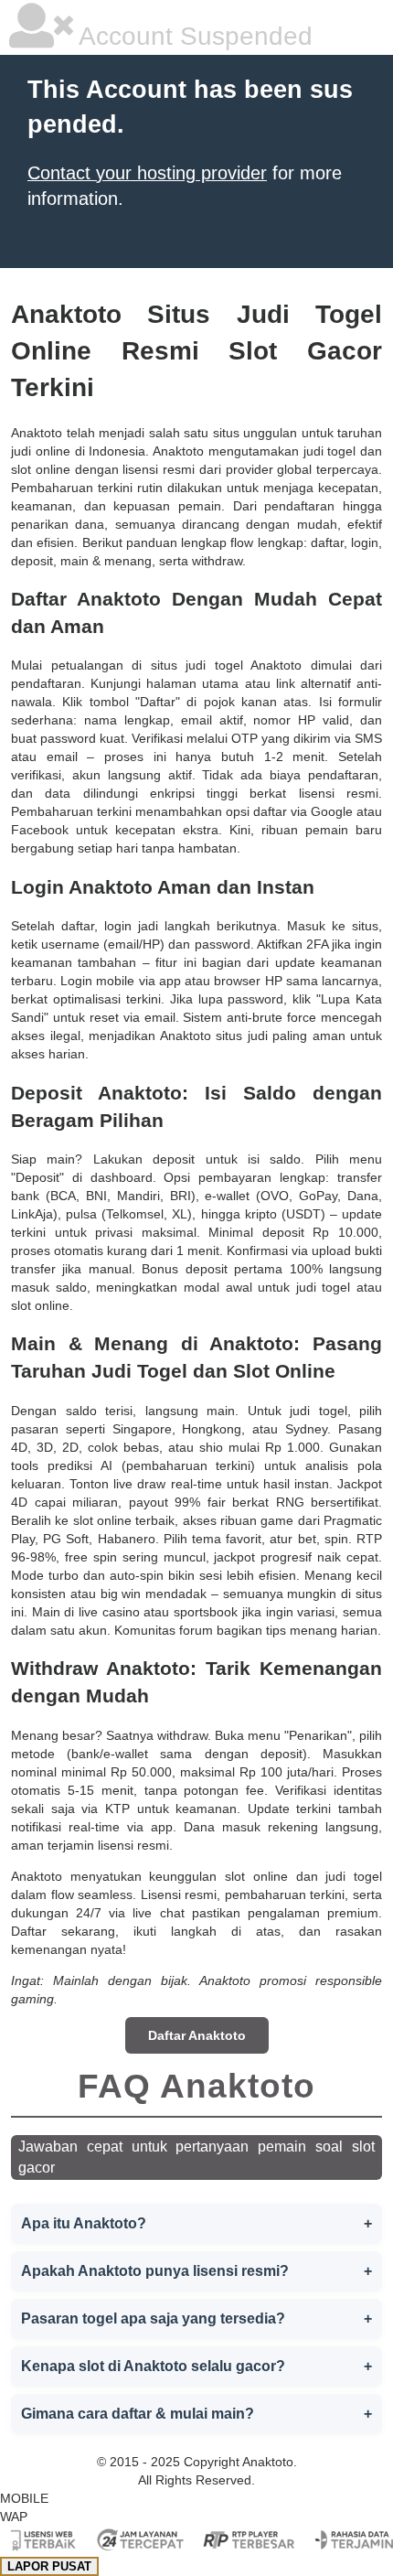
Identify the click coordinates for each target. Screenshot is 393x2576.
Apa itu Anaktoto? (196, 2223)
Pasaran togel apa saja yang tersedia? (196, 2318)
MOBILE (24, 2498)
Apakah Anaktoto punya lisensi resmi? (196, 2271)
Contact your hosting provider (147, 173)
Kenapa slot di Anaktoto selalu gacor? (196, 2366)
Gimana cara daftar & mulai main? (196, 2414)
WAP (14, 2517)
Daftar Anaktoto (197, 2035)
